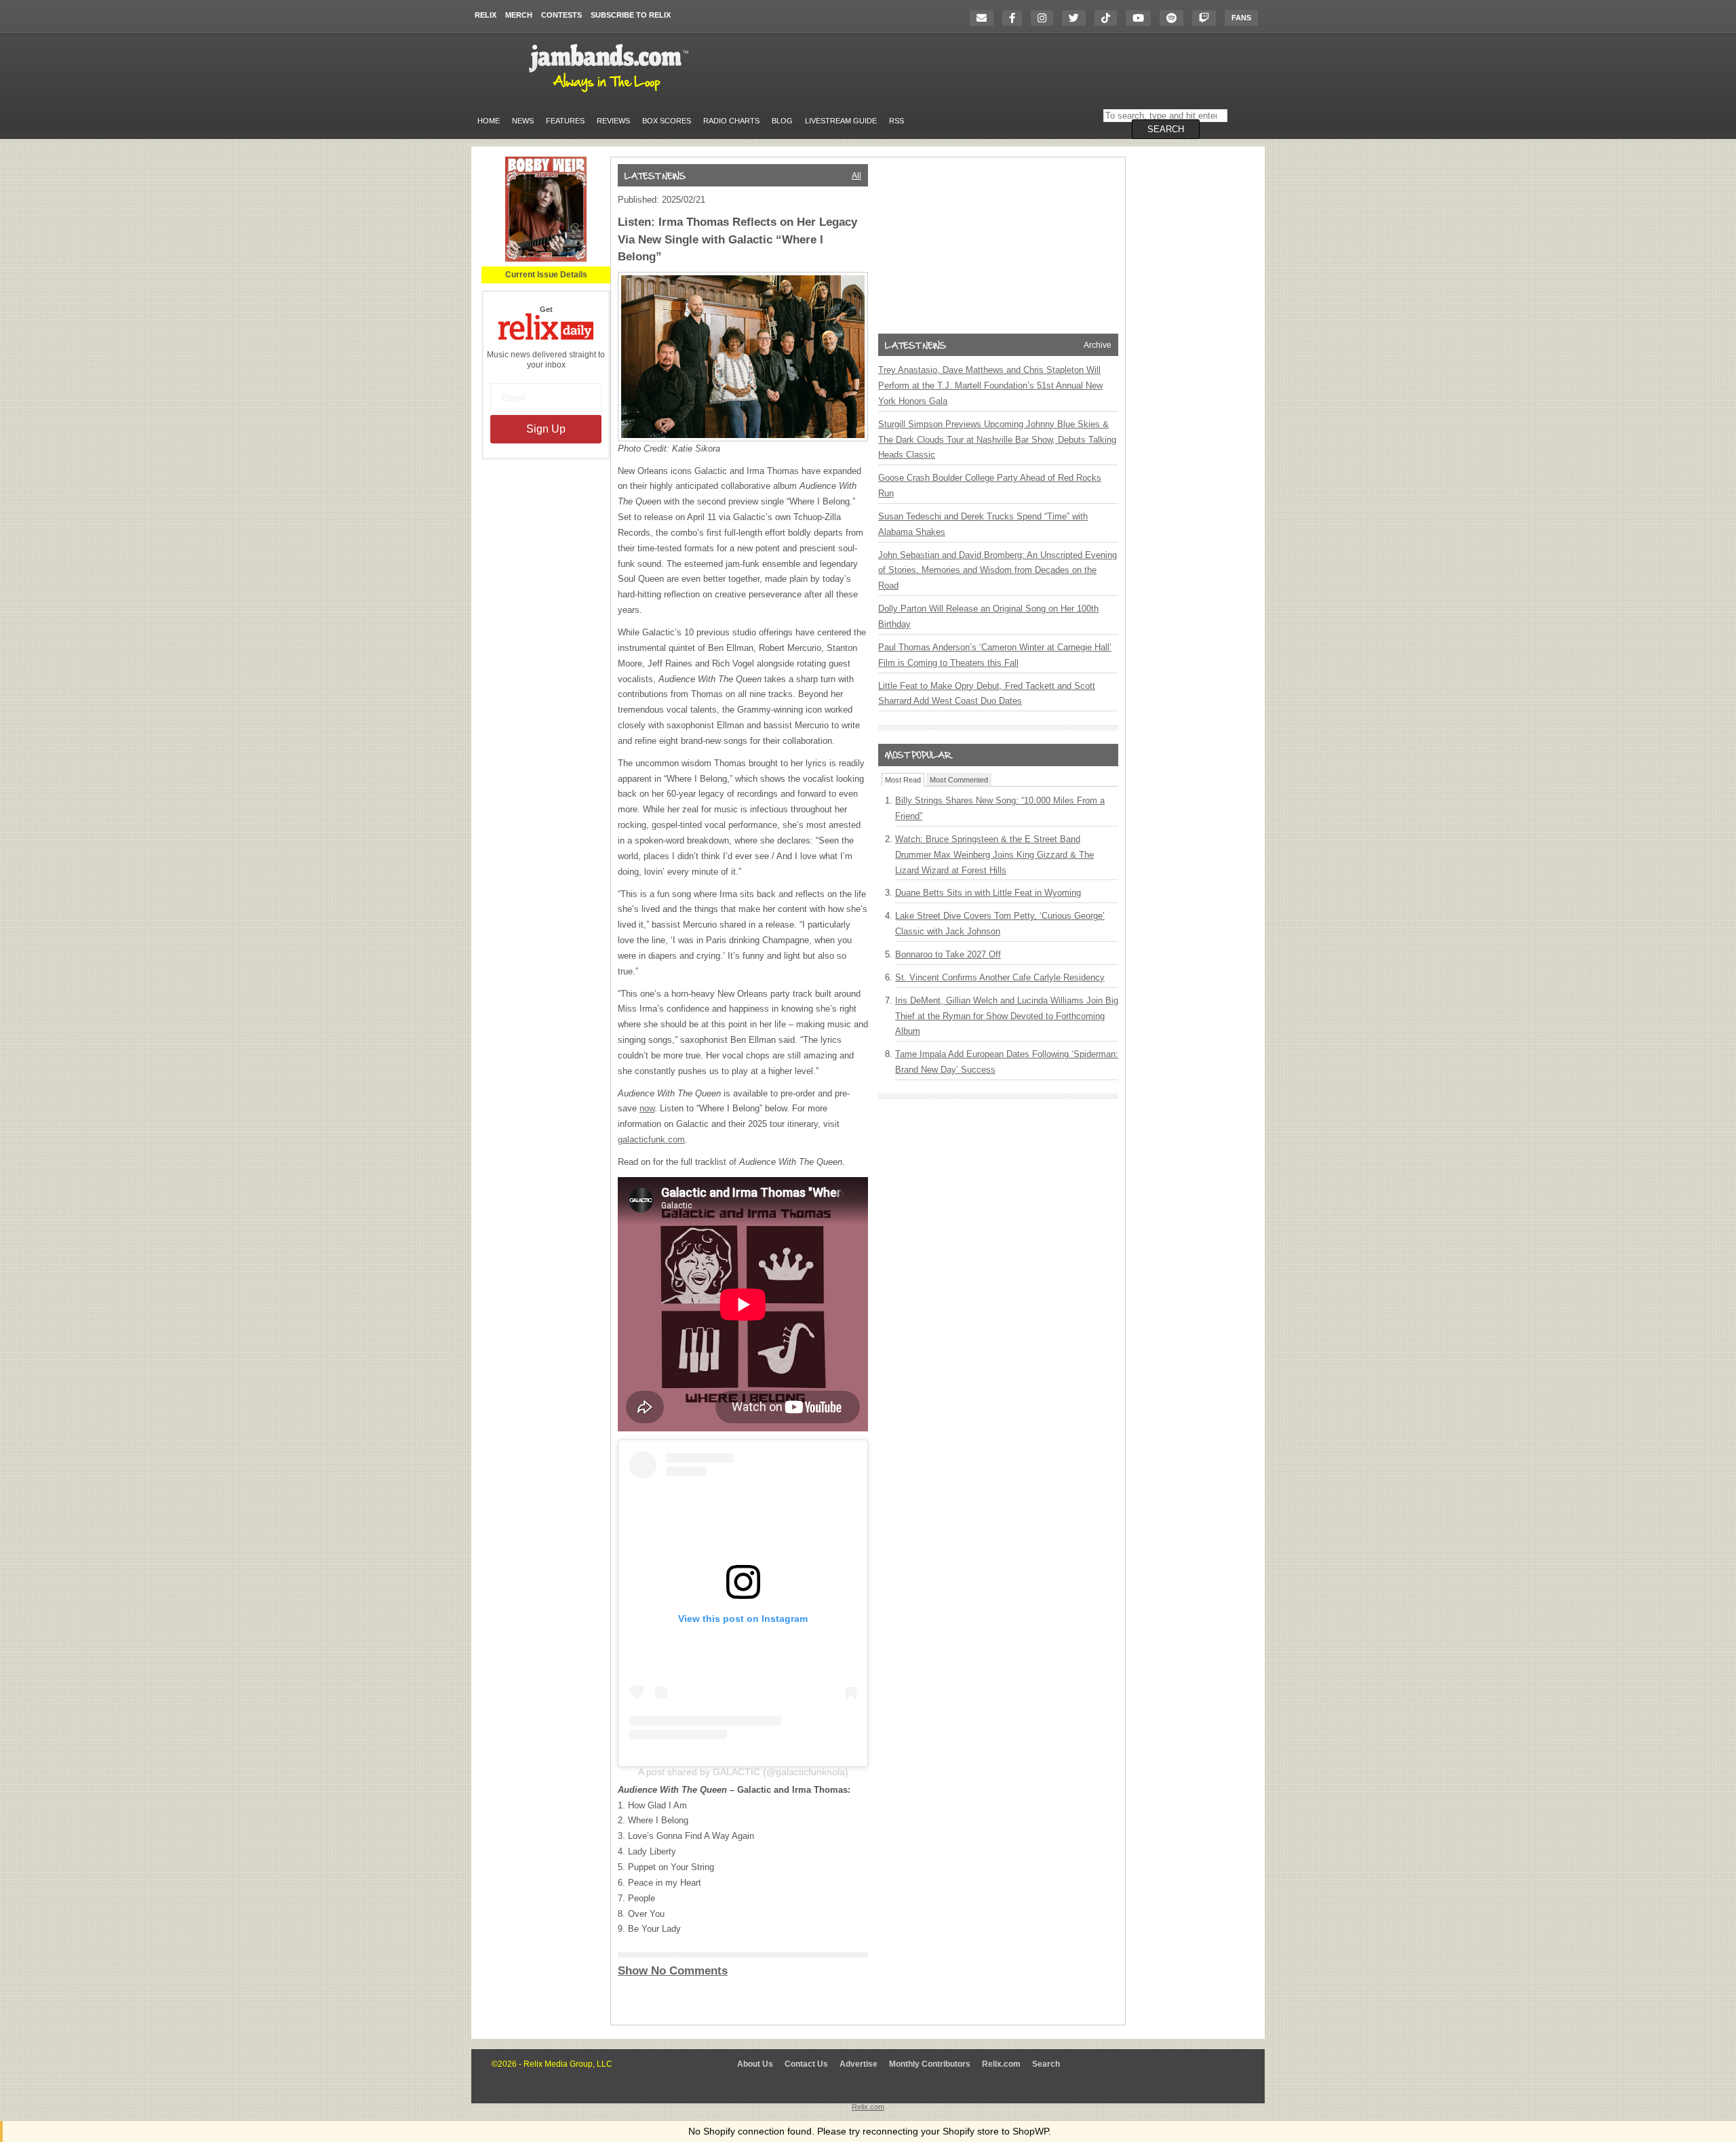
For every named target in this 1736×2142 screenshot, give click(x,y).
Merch (519, 15)
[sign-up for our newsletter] (985, 18)
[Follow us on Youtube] (1142, 18)
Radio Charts (731, 121)
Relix (486, 15)
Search (1046, 2064)
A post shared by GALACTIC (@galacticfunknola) (743, 1772)
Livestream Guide (841, 121)
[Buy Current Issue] (546, 259)
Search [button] (1166, 129)
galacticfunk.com (651, 1139)
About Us (755, 2064)
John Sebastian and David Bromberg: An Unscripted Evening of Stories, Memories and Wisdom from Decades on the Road (998, 571)
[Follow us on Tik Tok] (1109, 18)
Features (565, 121)
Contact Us (806, 2064)
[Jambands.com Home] (611, 93)
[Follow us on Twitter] (1077, 18)
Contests (561, 15)
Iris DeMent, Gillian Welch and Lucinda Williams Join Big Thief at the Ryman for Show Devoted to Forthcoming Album (1007, 1016)
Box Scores (667, 121)
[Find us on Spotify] (1175, 18)
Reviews (613, 121)
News (523, 121)
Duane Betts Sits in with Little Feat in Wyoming (988, 893)
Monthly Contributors (930, 2064)
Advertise (859, 2064)
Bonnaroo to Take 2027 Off (948, 954)
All (856, 176)
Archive (1098, 345)
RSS (896, 121)
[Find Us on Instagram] (1045, 18)
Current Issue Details (546, 275)
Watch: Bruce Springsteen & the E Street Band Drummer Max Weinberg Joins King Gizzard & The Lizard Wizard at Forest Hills (994, 855)
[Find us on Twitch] (1207, 18)
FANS (1241, 18)
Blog (782, 121)
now (647, 1108)
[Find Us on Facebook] (1015, 18)
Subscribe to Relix (631, 15)
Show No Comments (673, 1971)
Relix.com (1001, 2064)
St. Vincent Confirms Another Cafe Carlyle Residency (1000, 977)
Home (489, 121)
